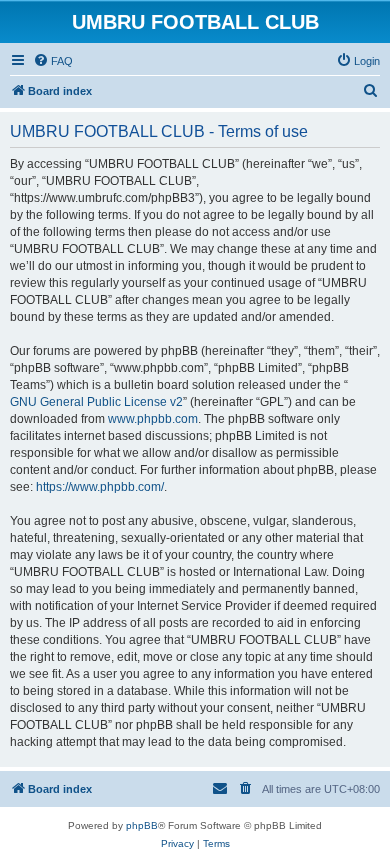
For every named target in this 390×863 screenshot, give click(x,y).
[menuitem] (53, 61)
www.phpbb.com (153, 419)
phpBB (142, 825)
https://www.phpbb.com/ (100, 487)
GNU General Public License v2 (96, 402)
